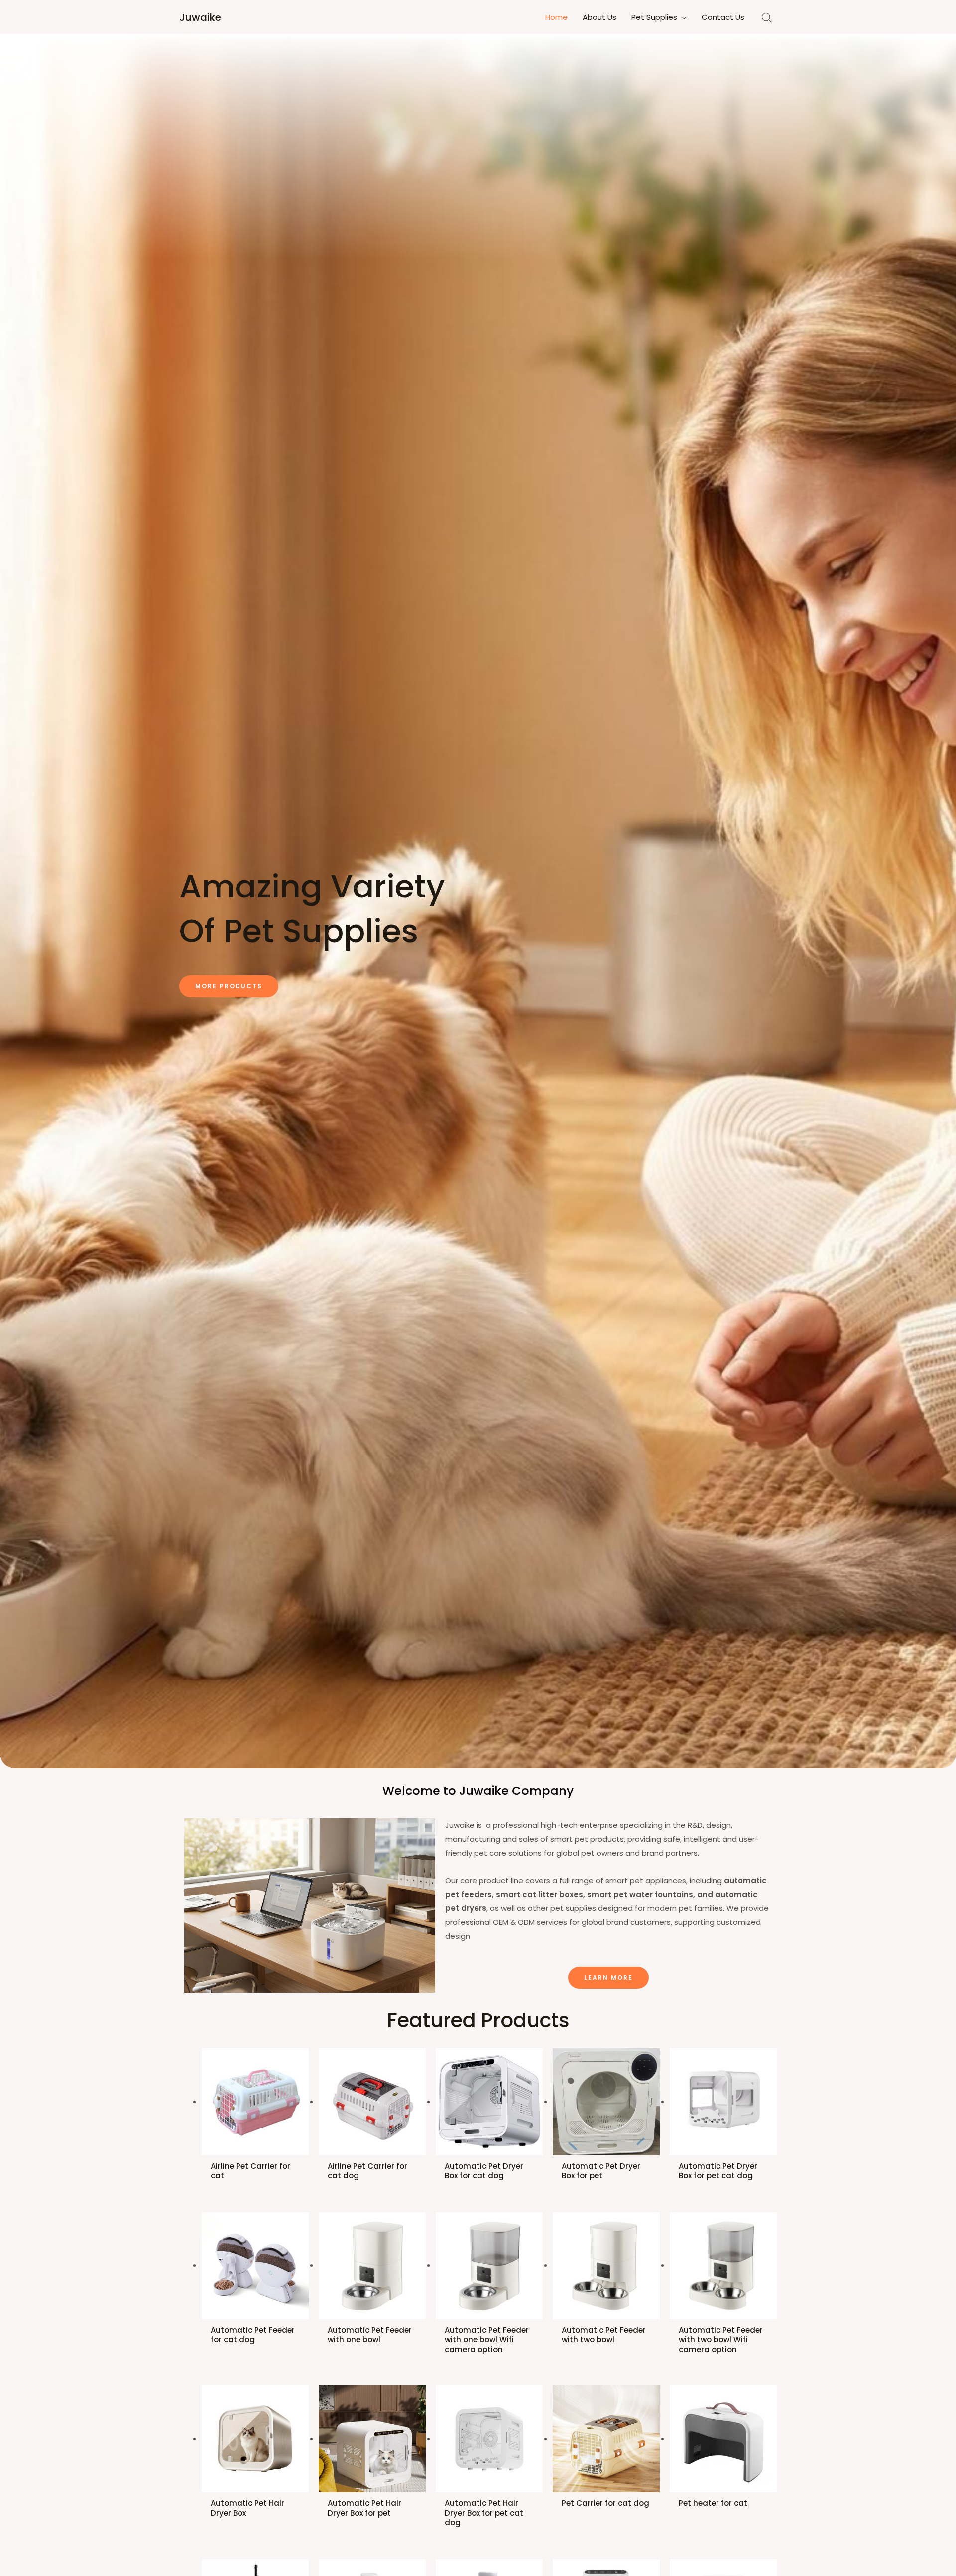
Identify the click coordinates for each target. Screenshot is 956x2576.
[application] (682, 17)
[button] (229, 986)
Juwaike (200, 17)
